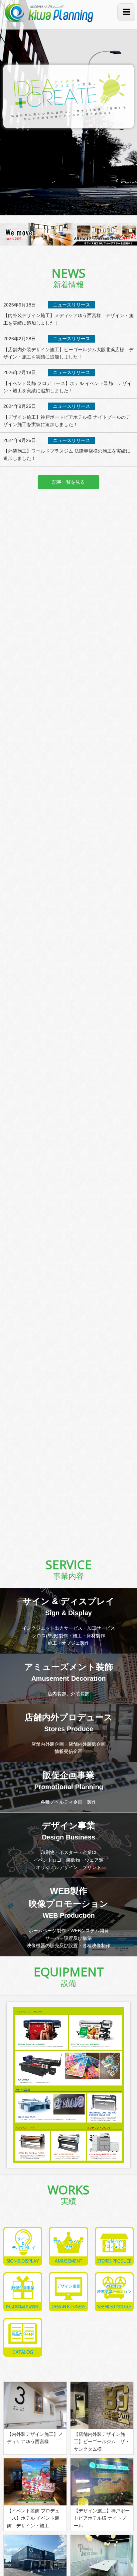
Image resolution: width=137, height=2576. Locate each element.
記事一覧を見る (68, 482)
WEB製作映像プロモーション (68, 1902)
